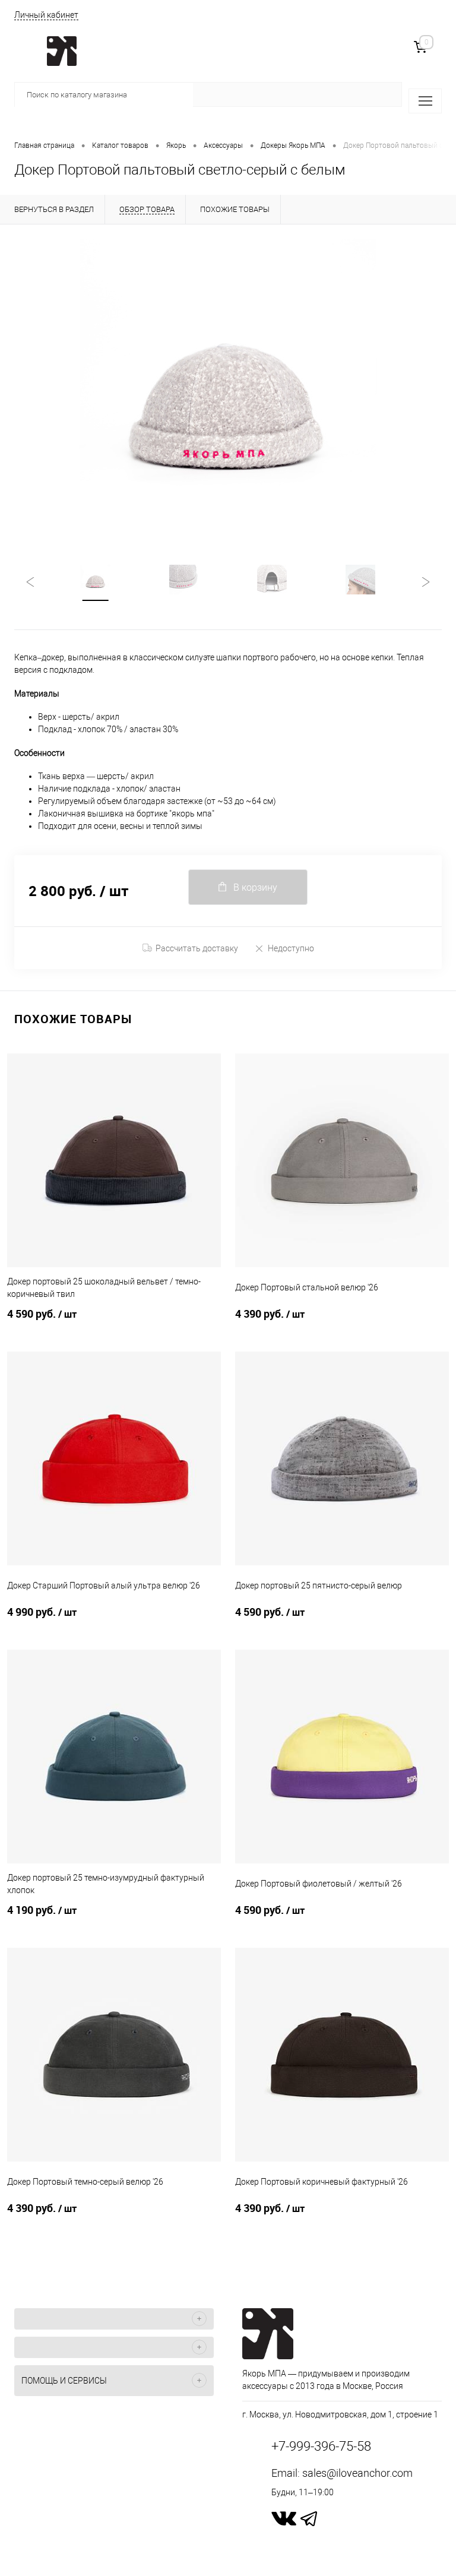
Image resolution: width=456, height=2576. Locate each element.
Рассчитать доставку (197, 948)
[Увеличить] (228, 387)
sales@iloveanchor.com (357, 2473)
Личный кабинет (46, 15)
